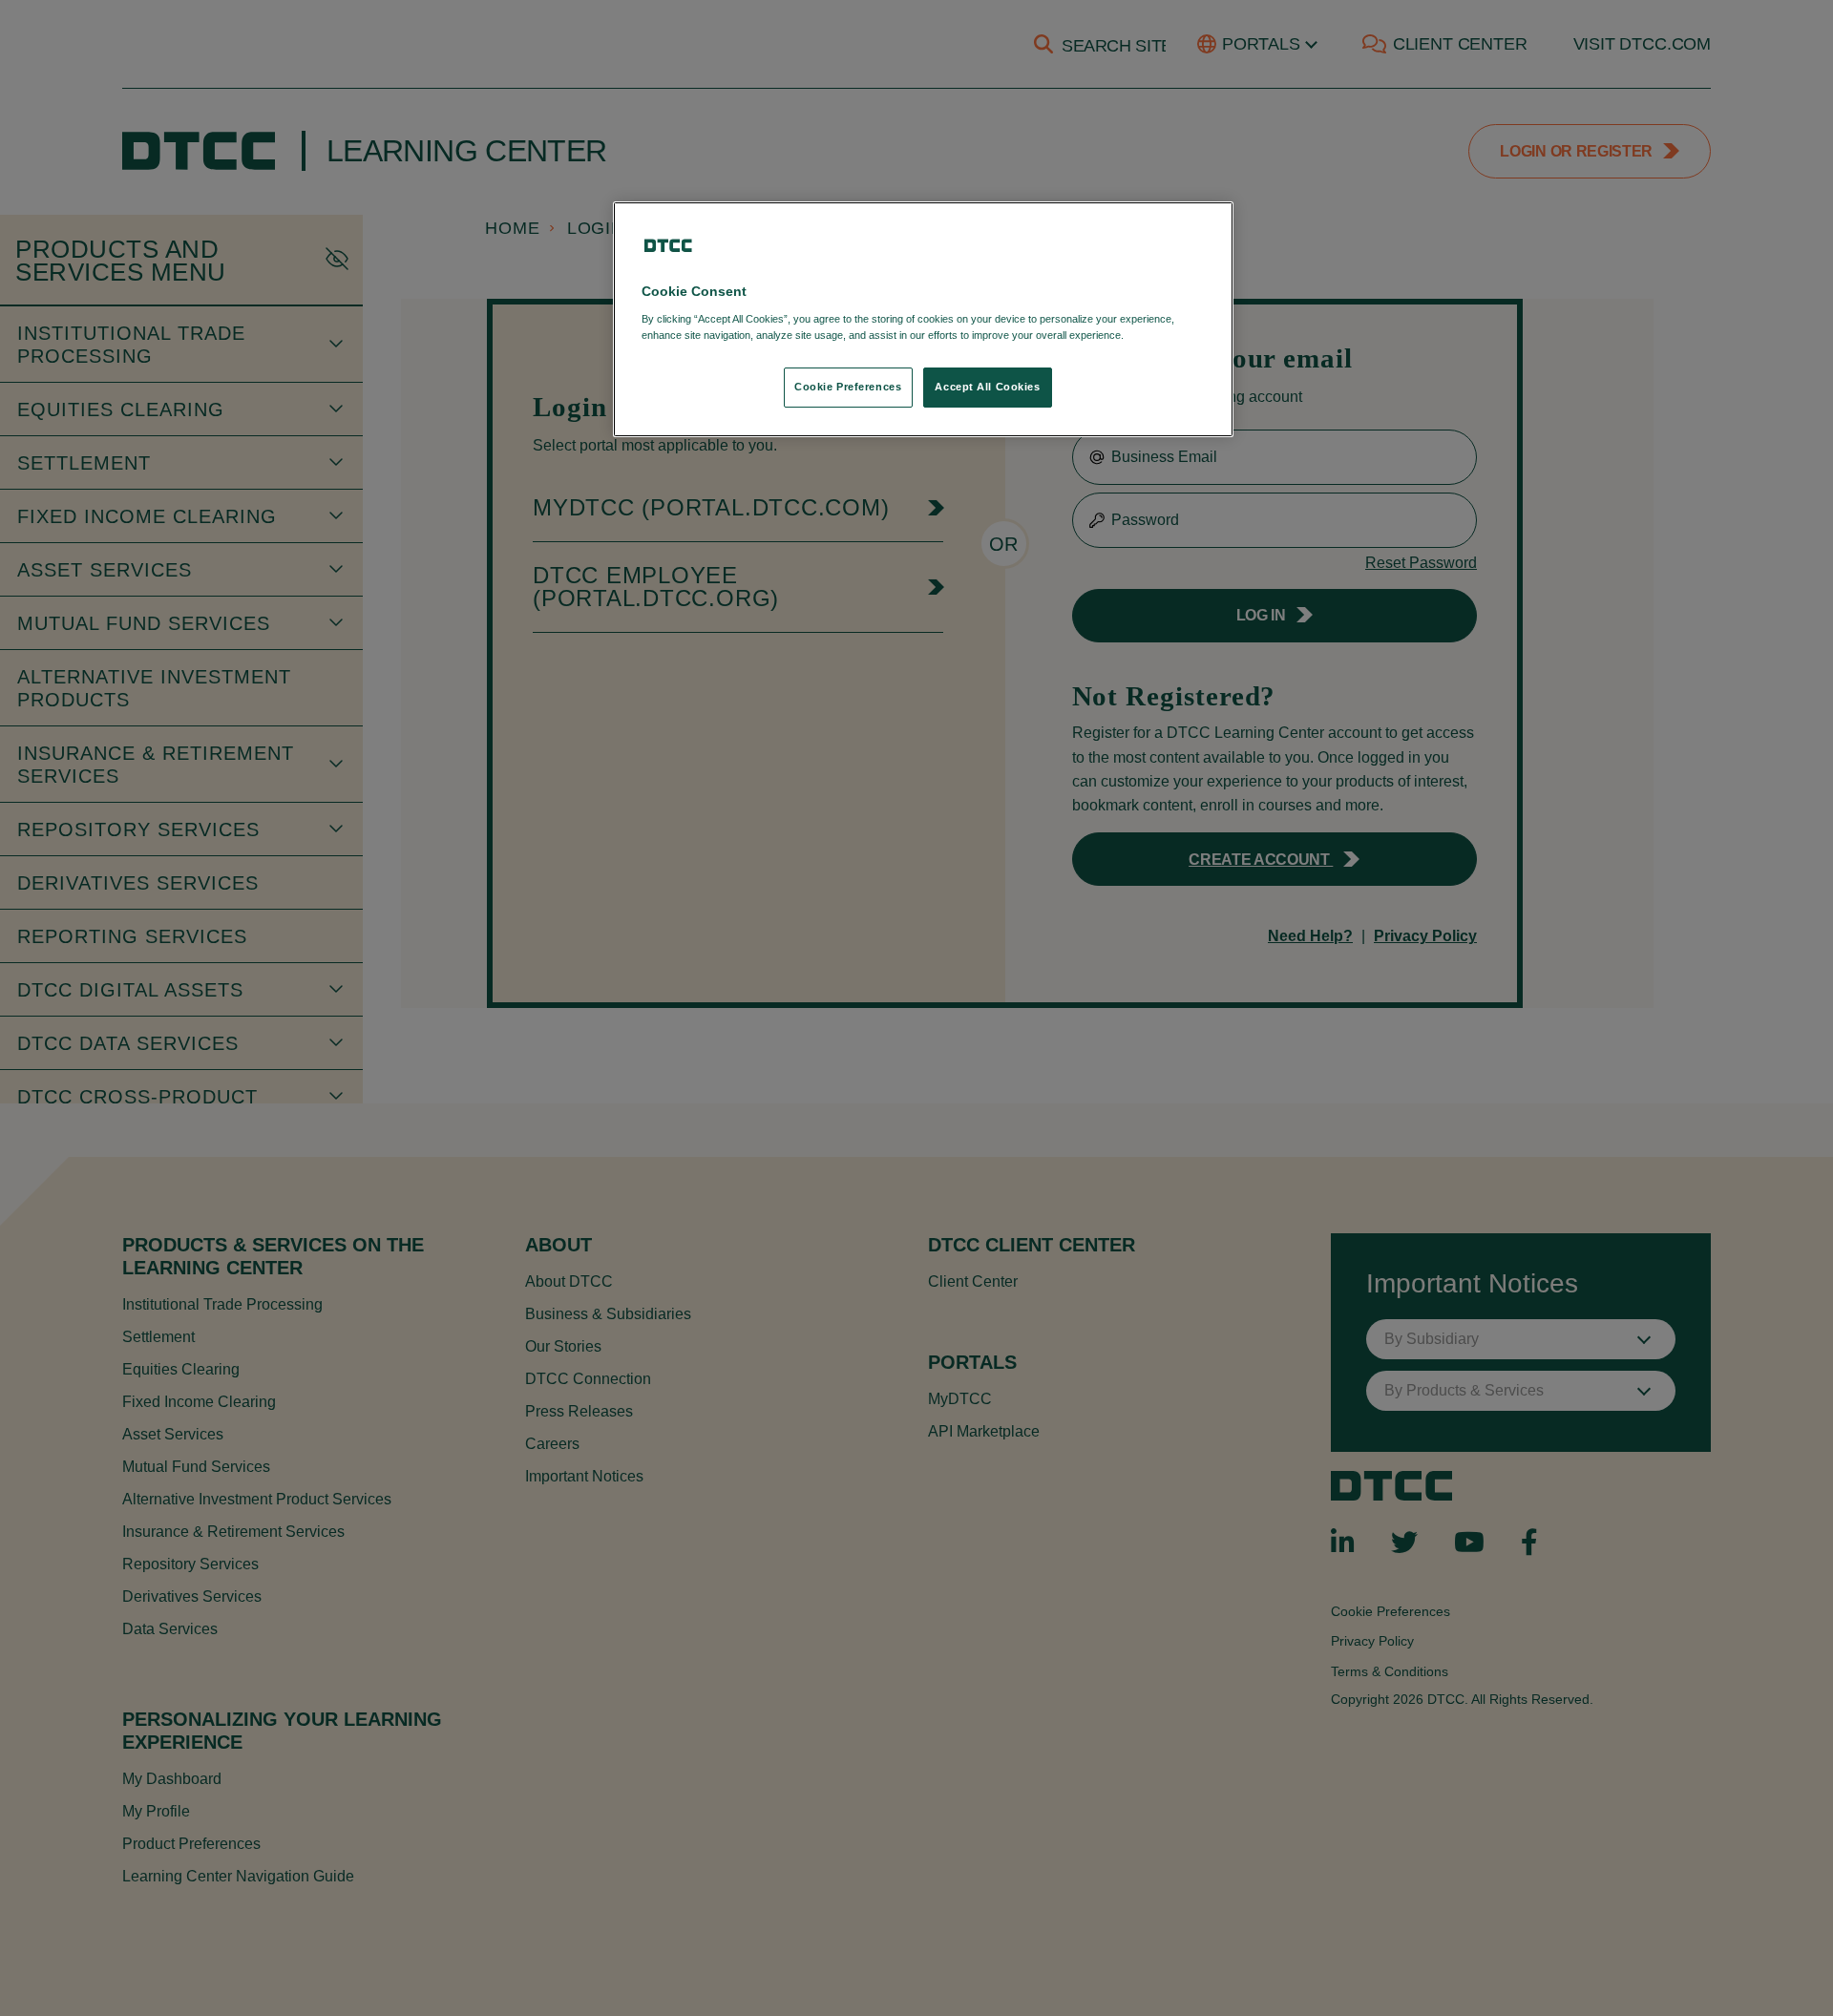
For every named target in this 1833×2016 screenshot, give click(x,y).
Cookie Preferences (848, 387)
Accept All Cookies (987, 387)
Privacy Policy (1166, 335)
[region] (923, 319)
